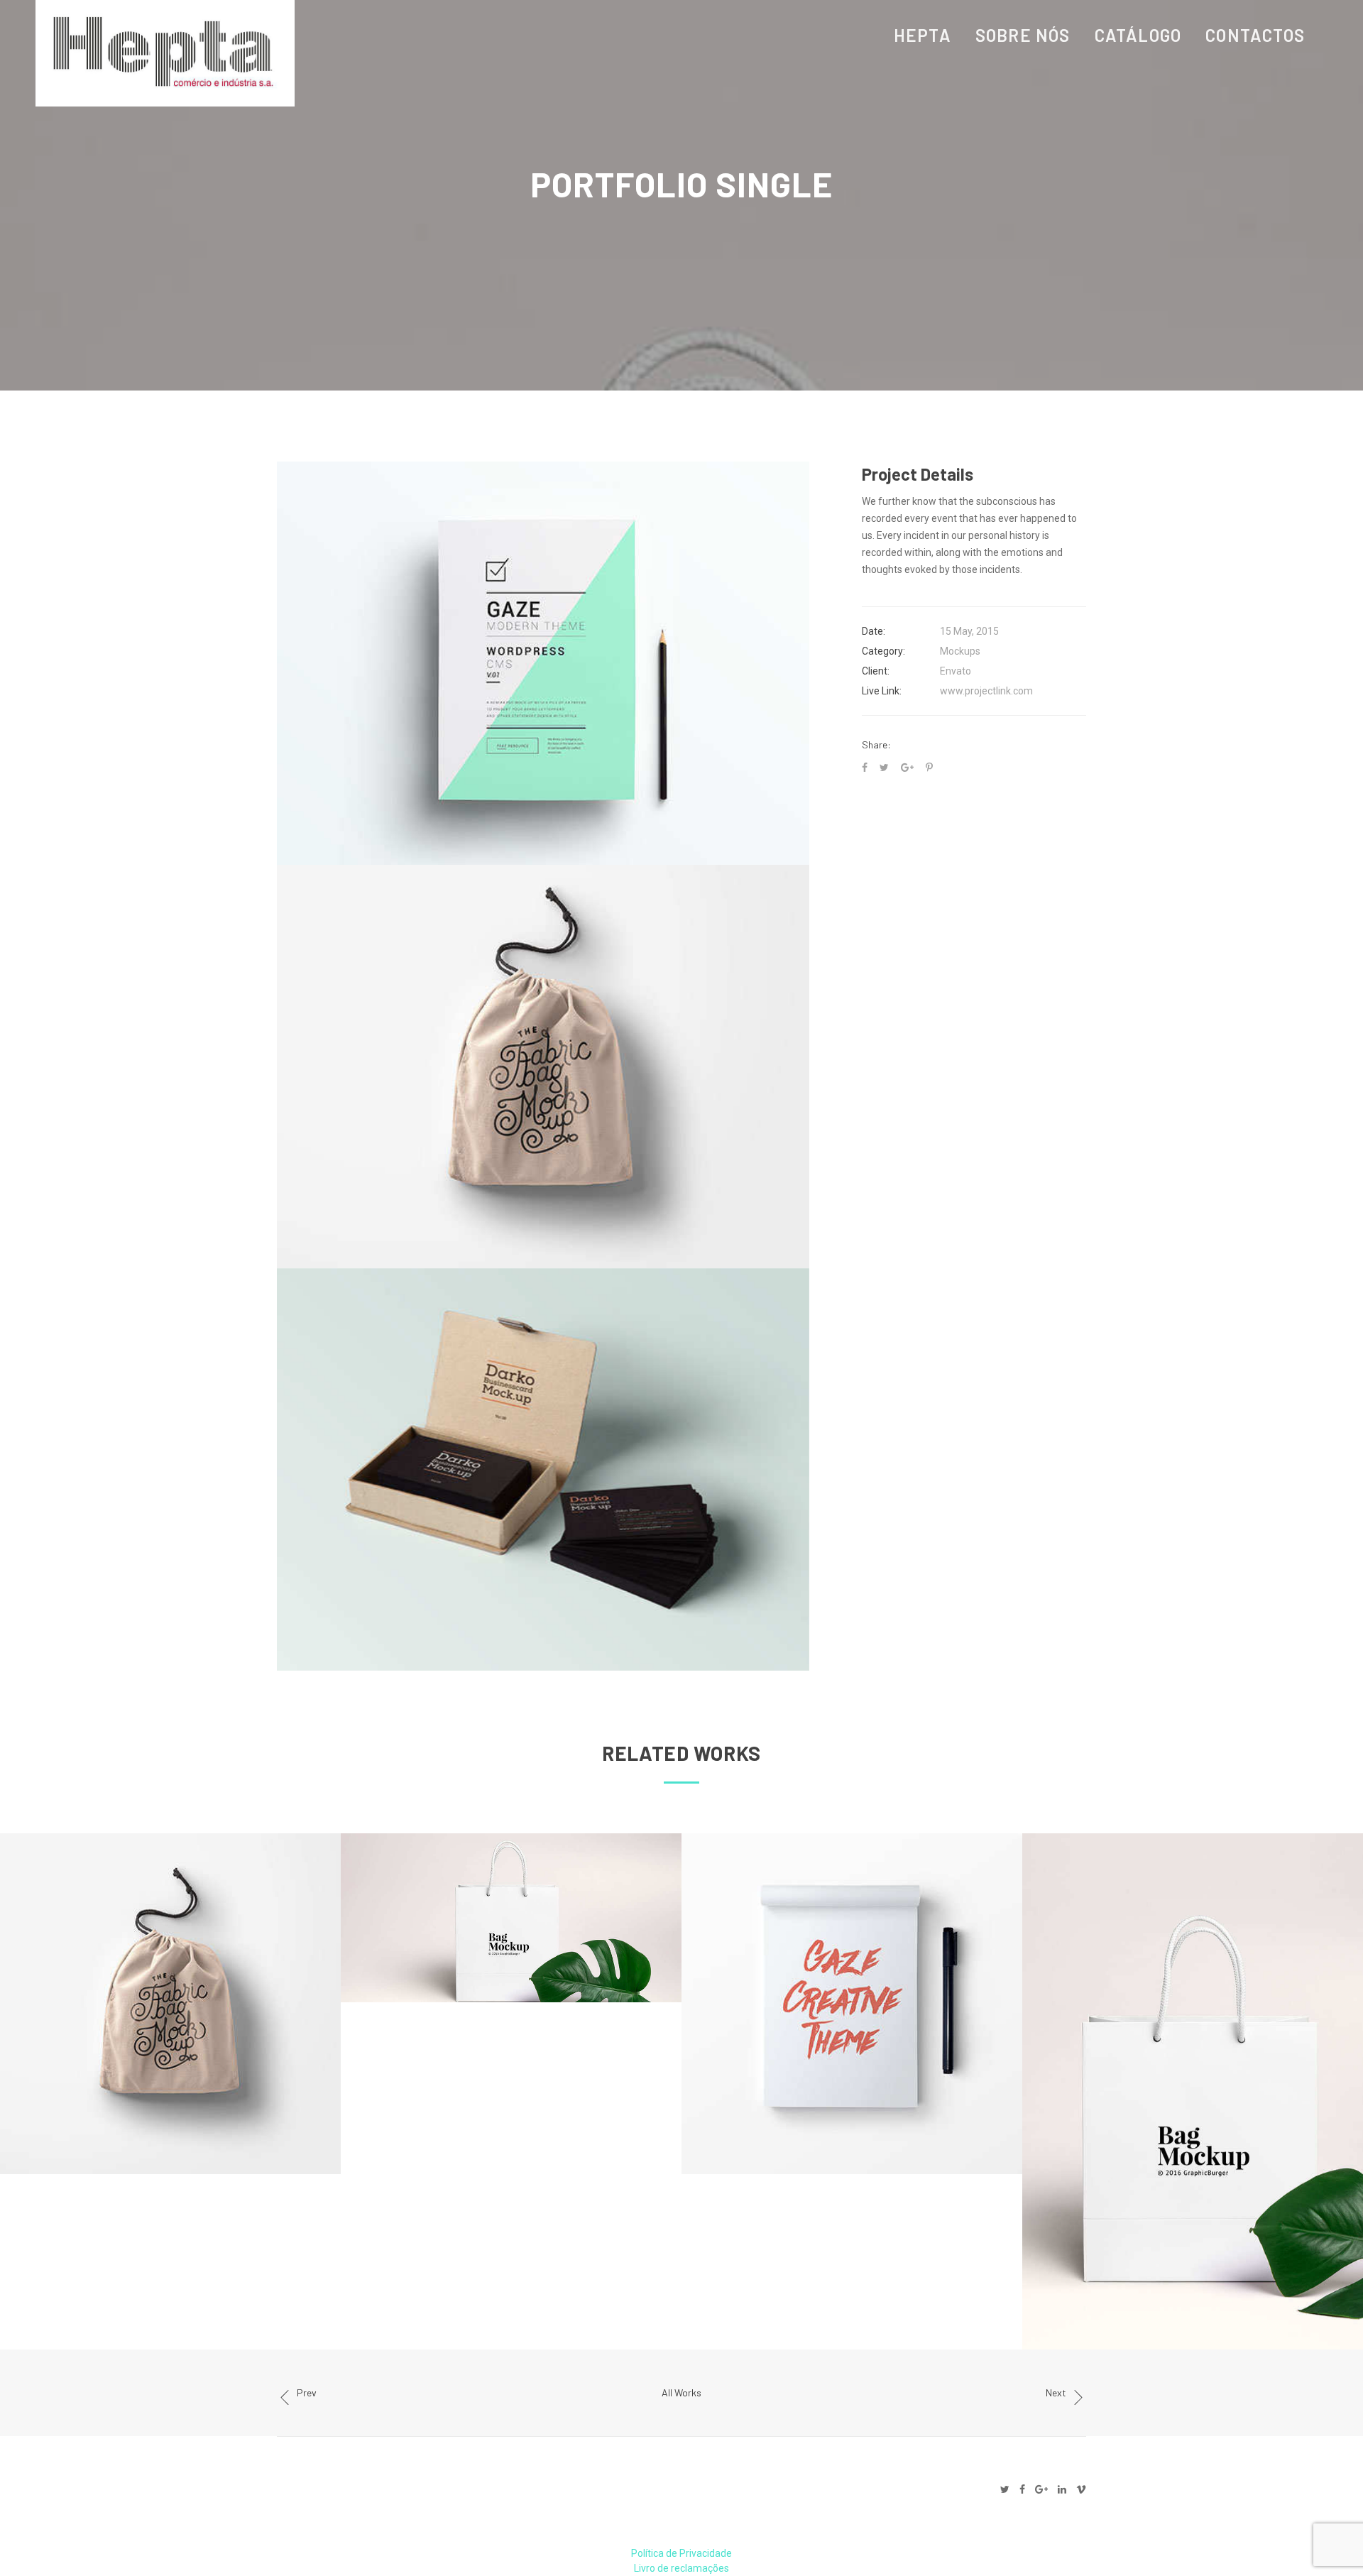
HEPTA (923, 35)
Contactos (1255, 35)
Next (1056, 2392)
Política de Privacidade (681, 2553)
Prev (307, 2392)
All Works (681, 2392)
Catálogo (1138, 35)
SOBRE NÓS (1023, 35)
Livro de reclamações (681, 2568)
